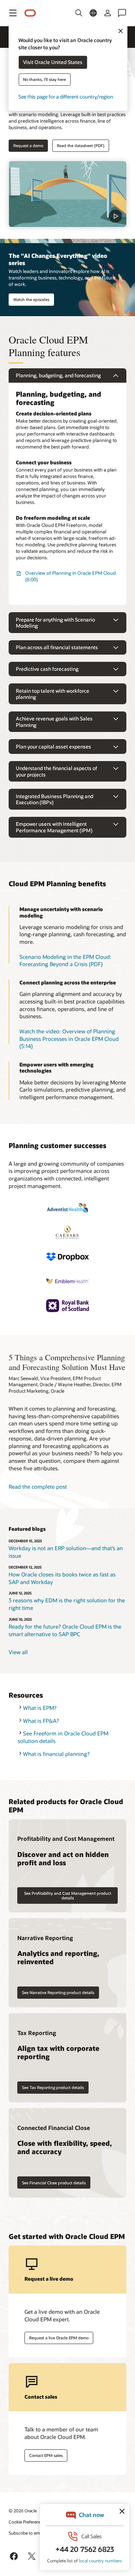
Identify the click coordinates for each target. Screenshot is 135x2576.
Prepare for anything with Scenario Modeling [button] (55, 623)
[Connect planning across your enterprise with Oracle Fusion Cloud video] (67, 194)
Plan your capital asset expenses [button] (53, 747)
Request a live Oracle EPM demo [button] (59, 2338)
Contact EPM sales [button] (46, 2455)
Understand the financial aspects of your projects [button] (57, 771)
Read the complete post (38, 1487)
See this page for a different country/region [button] (66, 97)
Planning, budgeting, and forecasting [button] (58, 375)
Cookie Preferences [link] (27, 2522)
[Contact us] (122, 13)
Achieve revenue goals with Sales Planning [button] (54, 722)
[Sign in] (108, 13)
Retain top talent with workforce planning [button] (53, 694)
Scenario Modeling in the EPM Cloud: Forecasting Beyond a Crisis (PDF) (65, 961)
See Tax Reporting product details (53, 2087)
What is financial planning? (56, 1754)
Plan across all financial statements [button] (57, 647)
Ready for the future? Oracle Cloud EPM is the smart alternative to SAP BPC (65, 1630)
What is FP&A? (41, 1721)
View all (18, 1652)
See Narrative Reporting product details (58, 1992)
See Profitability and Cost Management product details (68, 1895)
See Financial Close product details (54, 2183)
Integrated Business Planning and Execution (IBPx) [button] (55, 799)
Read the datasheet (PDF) (81, 145)
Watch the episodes (31, 299)
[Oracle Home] (30, 13)
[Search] (79, 13)
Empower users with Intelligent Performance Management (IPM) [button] (54, 827)
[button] (13, 13)
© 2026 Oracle (23, 2511)
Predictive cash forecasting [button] (47, 669)
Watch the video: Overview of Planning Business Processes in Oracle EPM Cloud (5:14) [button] (69, 1039)
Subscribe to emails (28, 2533)
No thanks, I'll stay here (44, 80)
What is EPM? (40, 1708)
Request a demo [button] (28, 145)
